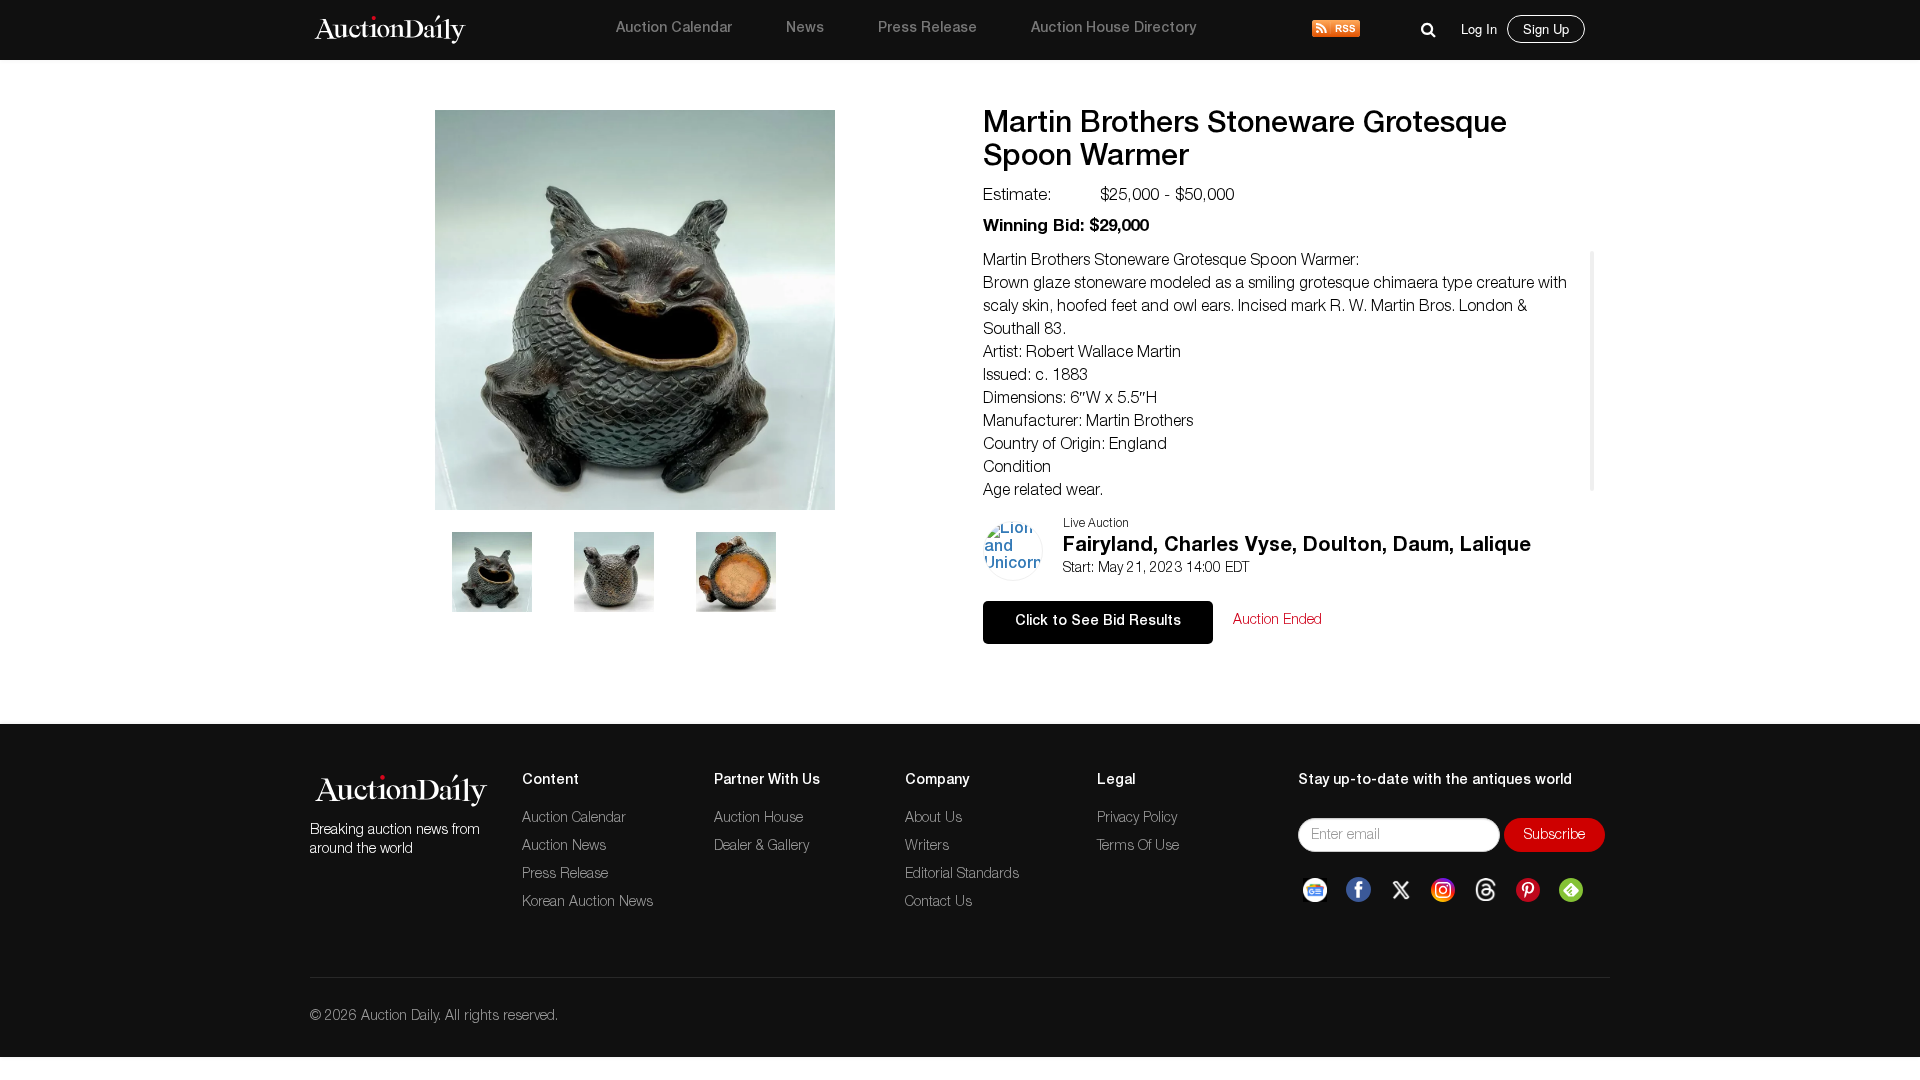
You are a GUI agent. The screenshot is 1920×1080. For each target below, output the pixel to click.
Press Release (927, 29)
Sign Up (1546, 28)
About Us (933, 819)
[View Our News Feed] (1336, 30)
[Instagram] (1443, 890)
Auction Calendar (674, 29)
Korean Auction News (587, 903)
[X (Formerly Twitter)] (1401, 890)
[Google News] (1315, 890)
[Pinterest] (1528, 890)
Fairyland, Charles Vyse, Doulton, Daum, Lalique (1297, 547)
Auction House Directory (1113, 29)
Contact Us (938, 903)
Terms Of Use (1138, 847)
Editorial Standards (962, 875)
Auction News (564, 847)
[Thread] (1485, 890)
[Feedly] (1571, 890)
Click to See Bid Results (1098, 622)
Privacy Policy (1137, 819)
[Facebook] (1358, 890)
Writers (927, 847)
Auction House (758, 819)
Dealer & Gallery (761, 847)
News (805, 29)
